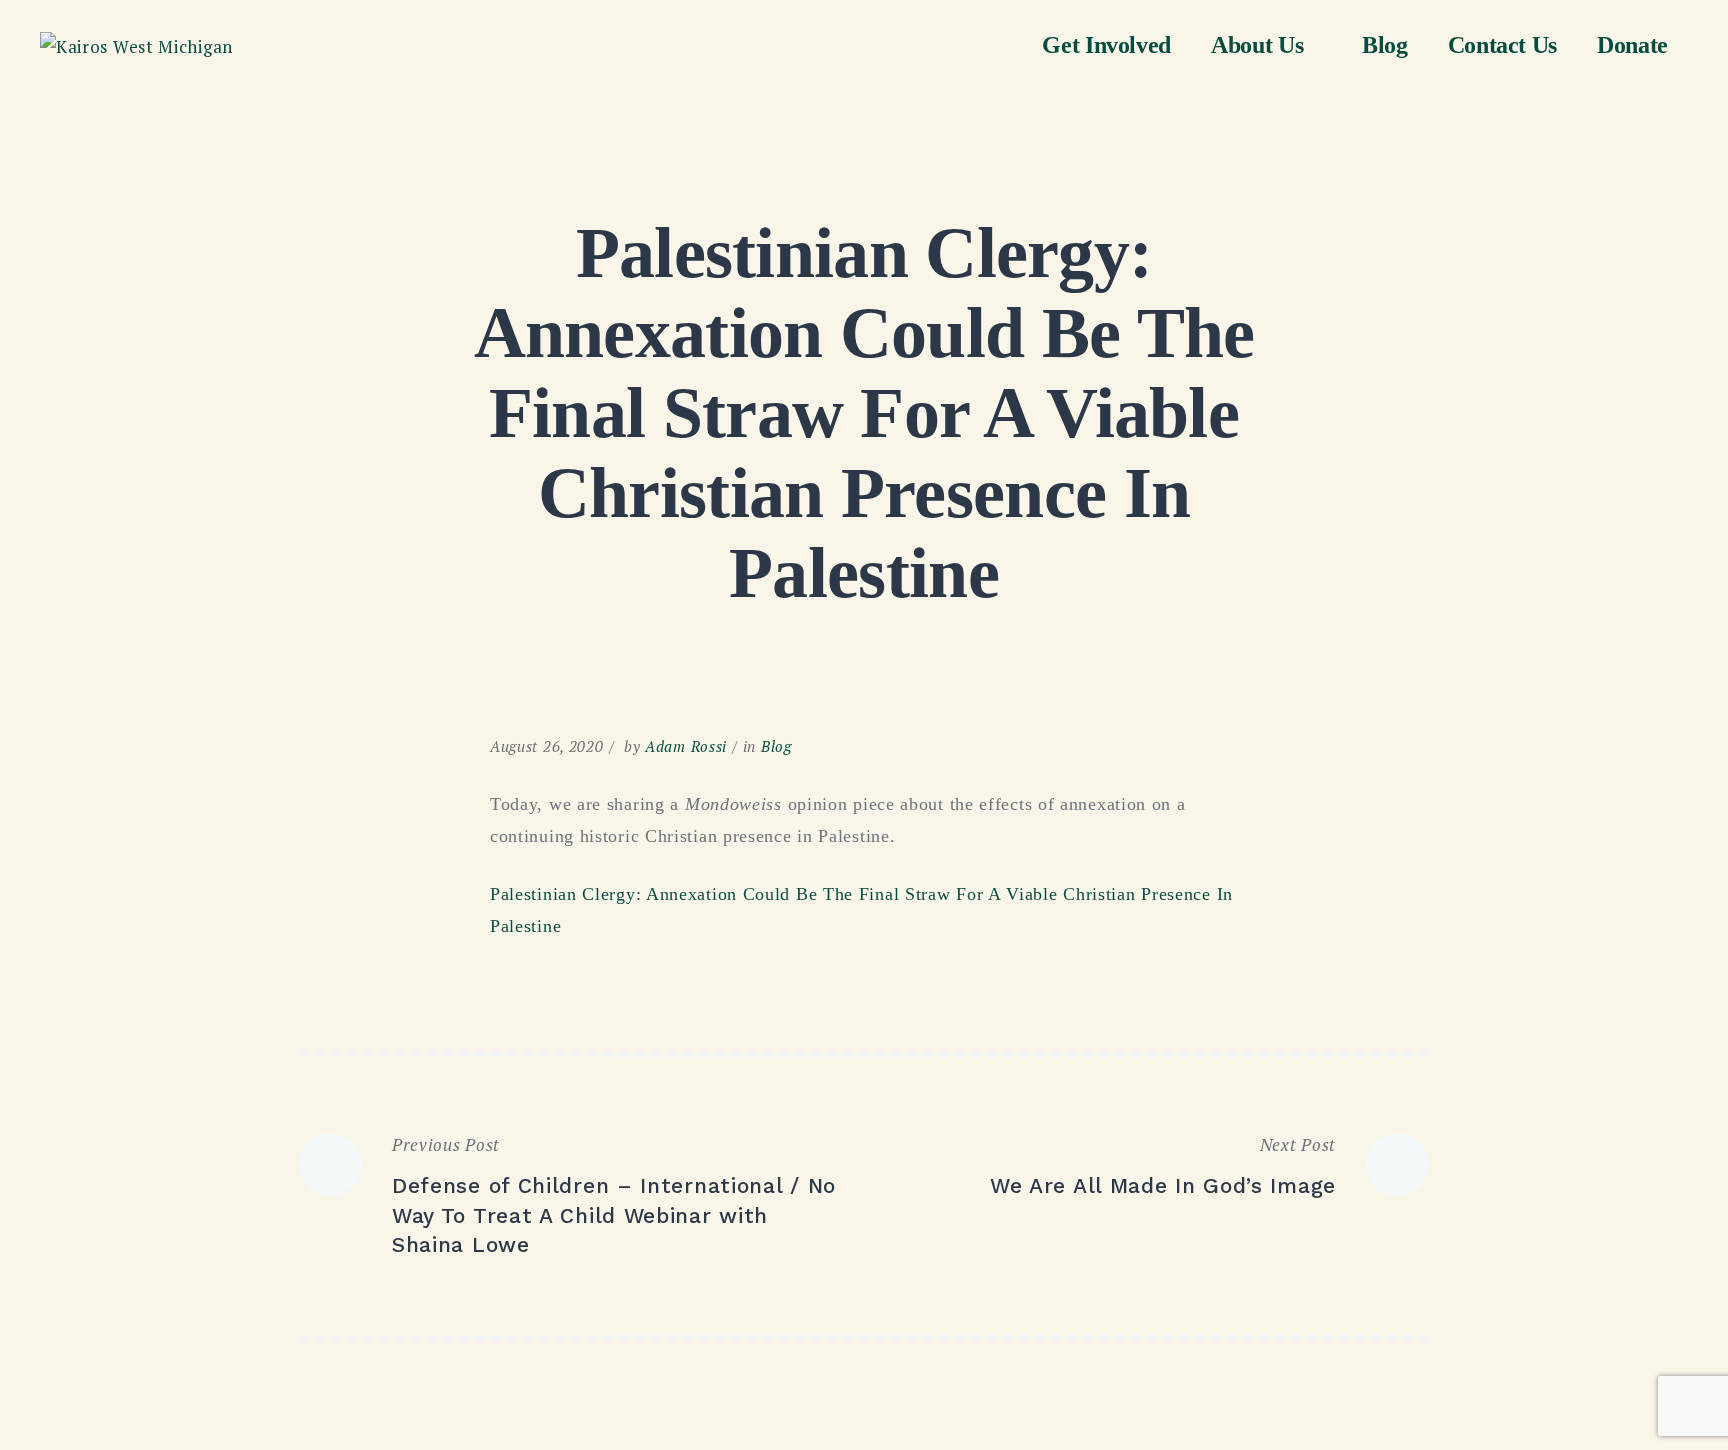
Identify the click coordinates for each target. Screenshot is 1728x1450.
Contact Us (1503, 45)
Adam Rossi (686, 746)
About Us (1257, 45)
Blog (1385, 45)
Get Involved (1106, 45)
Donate (1632, 45)
